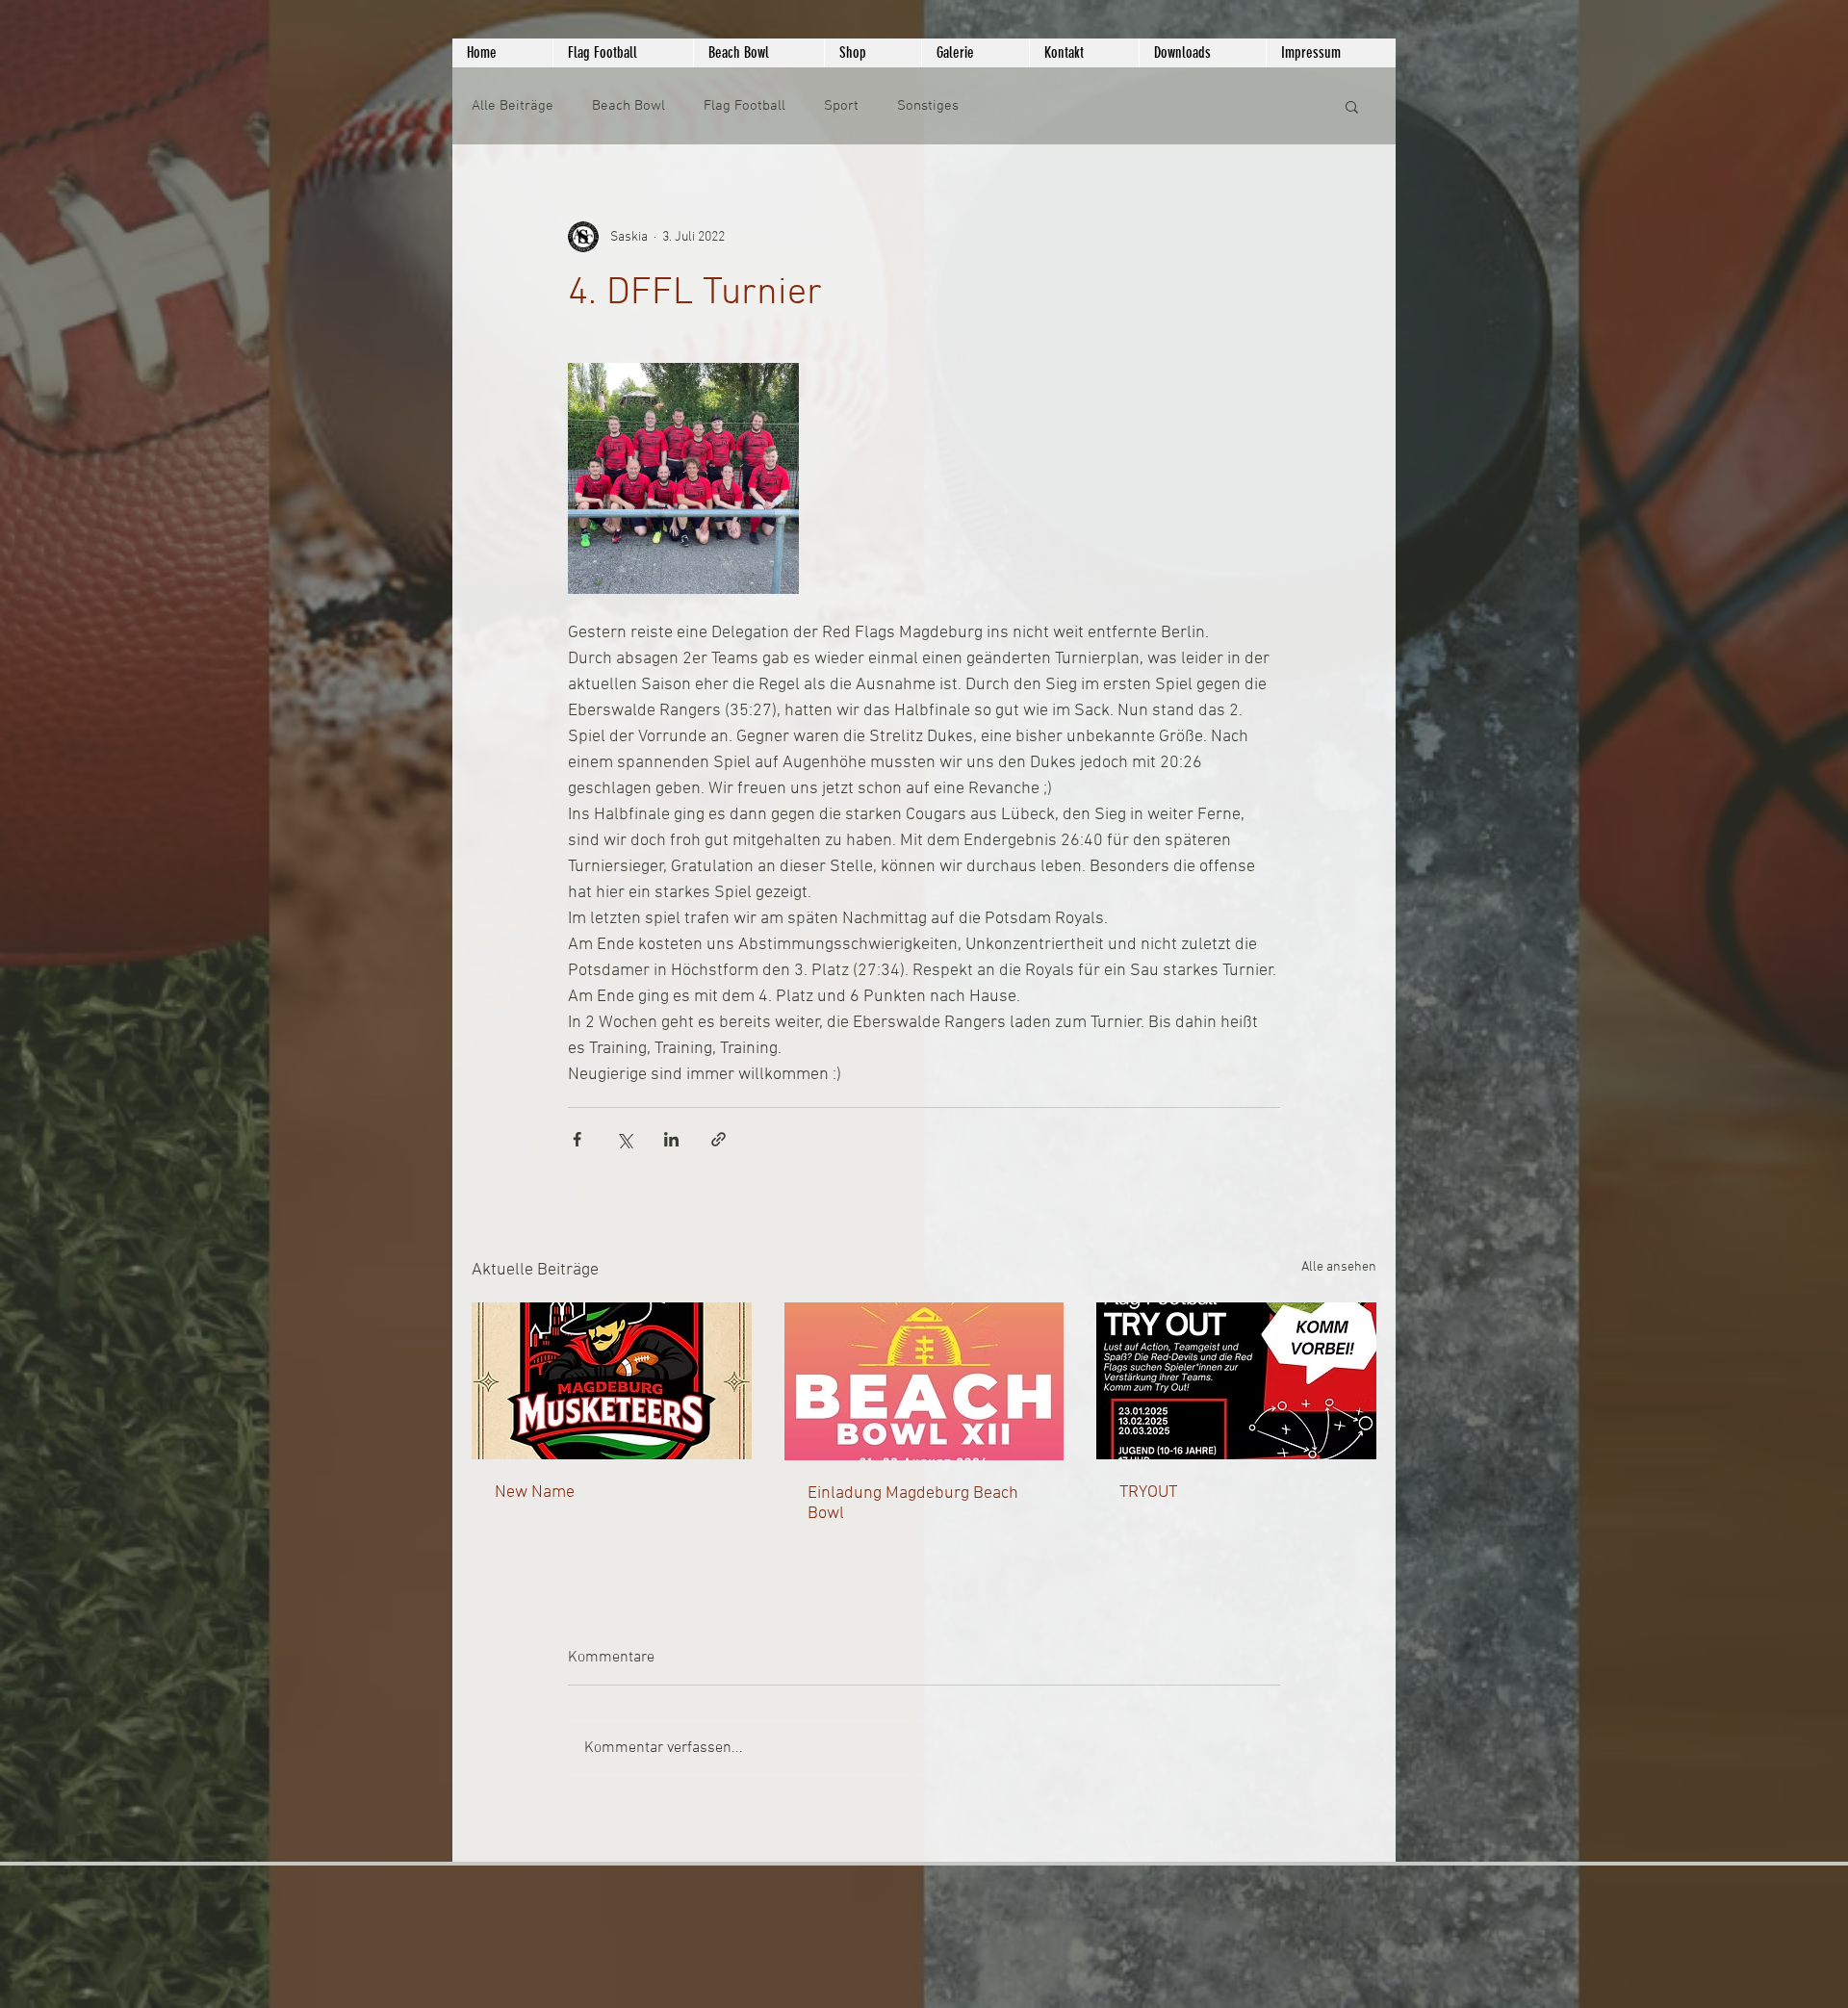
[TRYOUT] (1236, 1381)
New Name (535, 1493)
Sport (841, 106)
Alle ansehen (1339, 1267)
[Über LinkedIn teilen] (671, 1139)
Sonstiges (928, 106)
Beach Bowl (629, 106)
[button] (1352, 106)
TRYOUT (1148, 1493)
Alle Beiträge (513, 106)
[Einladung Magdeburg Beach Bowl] (924, 1381)
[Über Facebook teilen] (577, 1139)
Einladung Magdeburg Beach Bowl (913, 1504)
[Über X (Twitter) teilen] (624, 1139)
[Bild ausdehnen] (683, 478)
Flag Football (744, 106)
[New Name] (612, 1381)
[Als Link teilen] (719, 1139)
